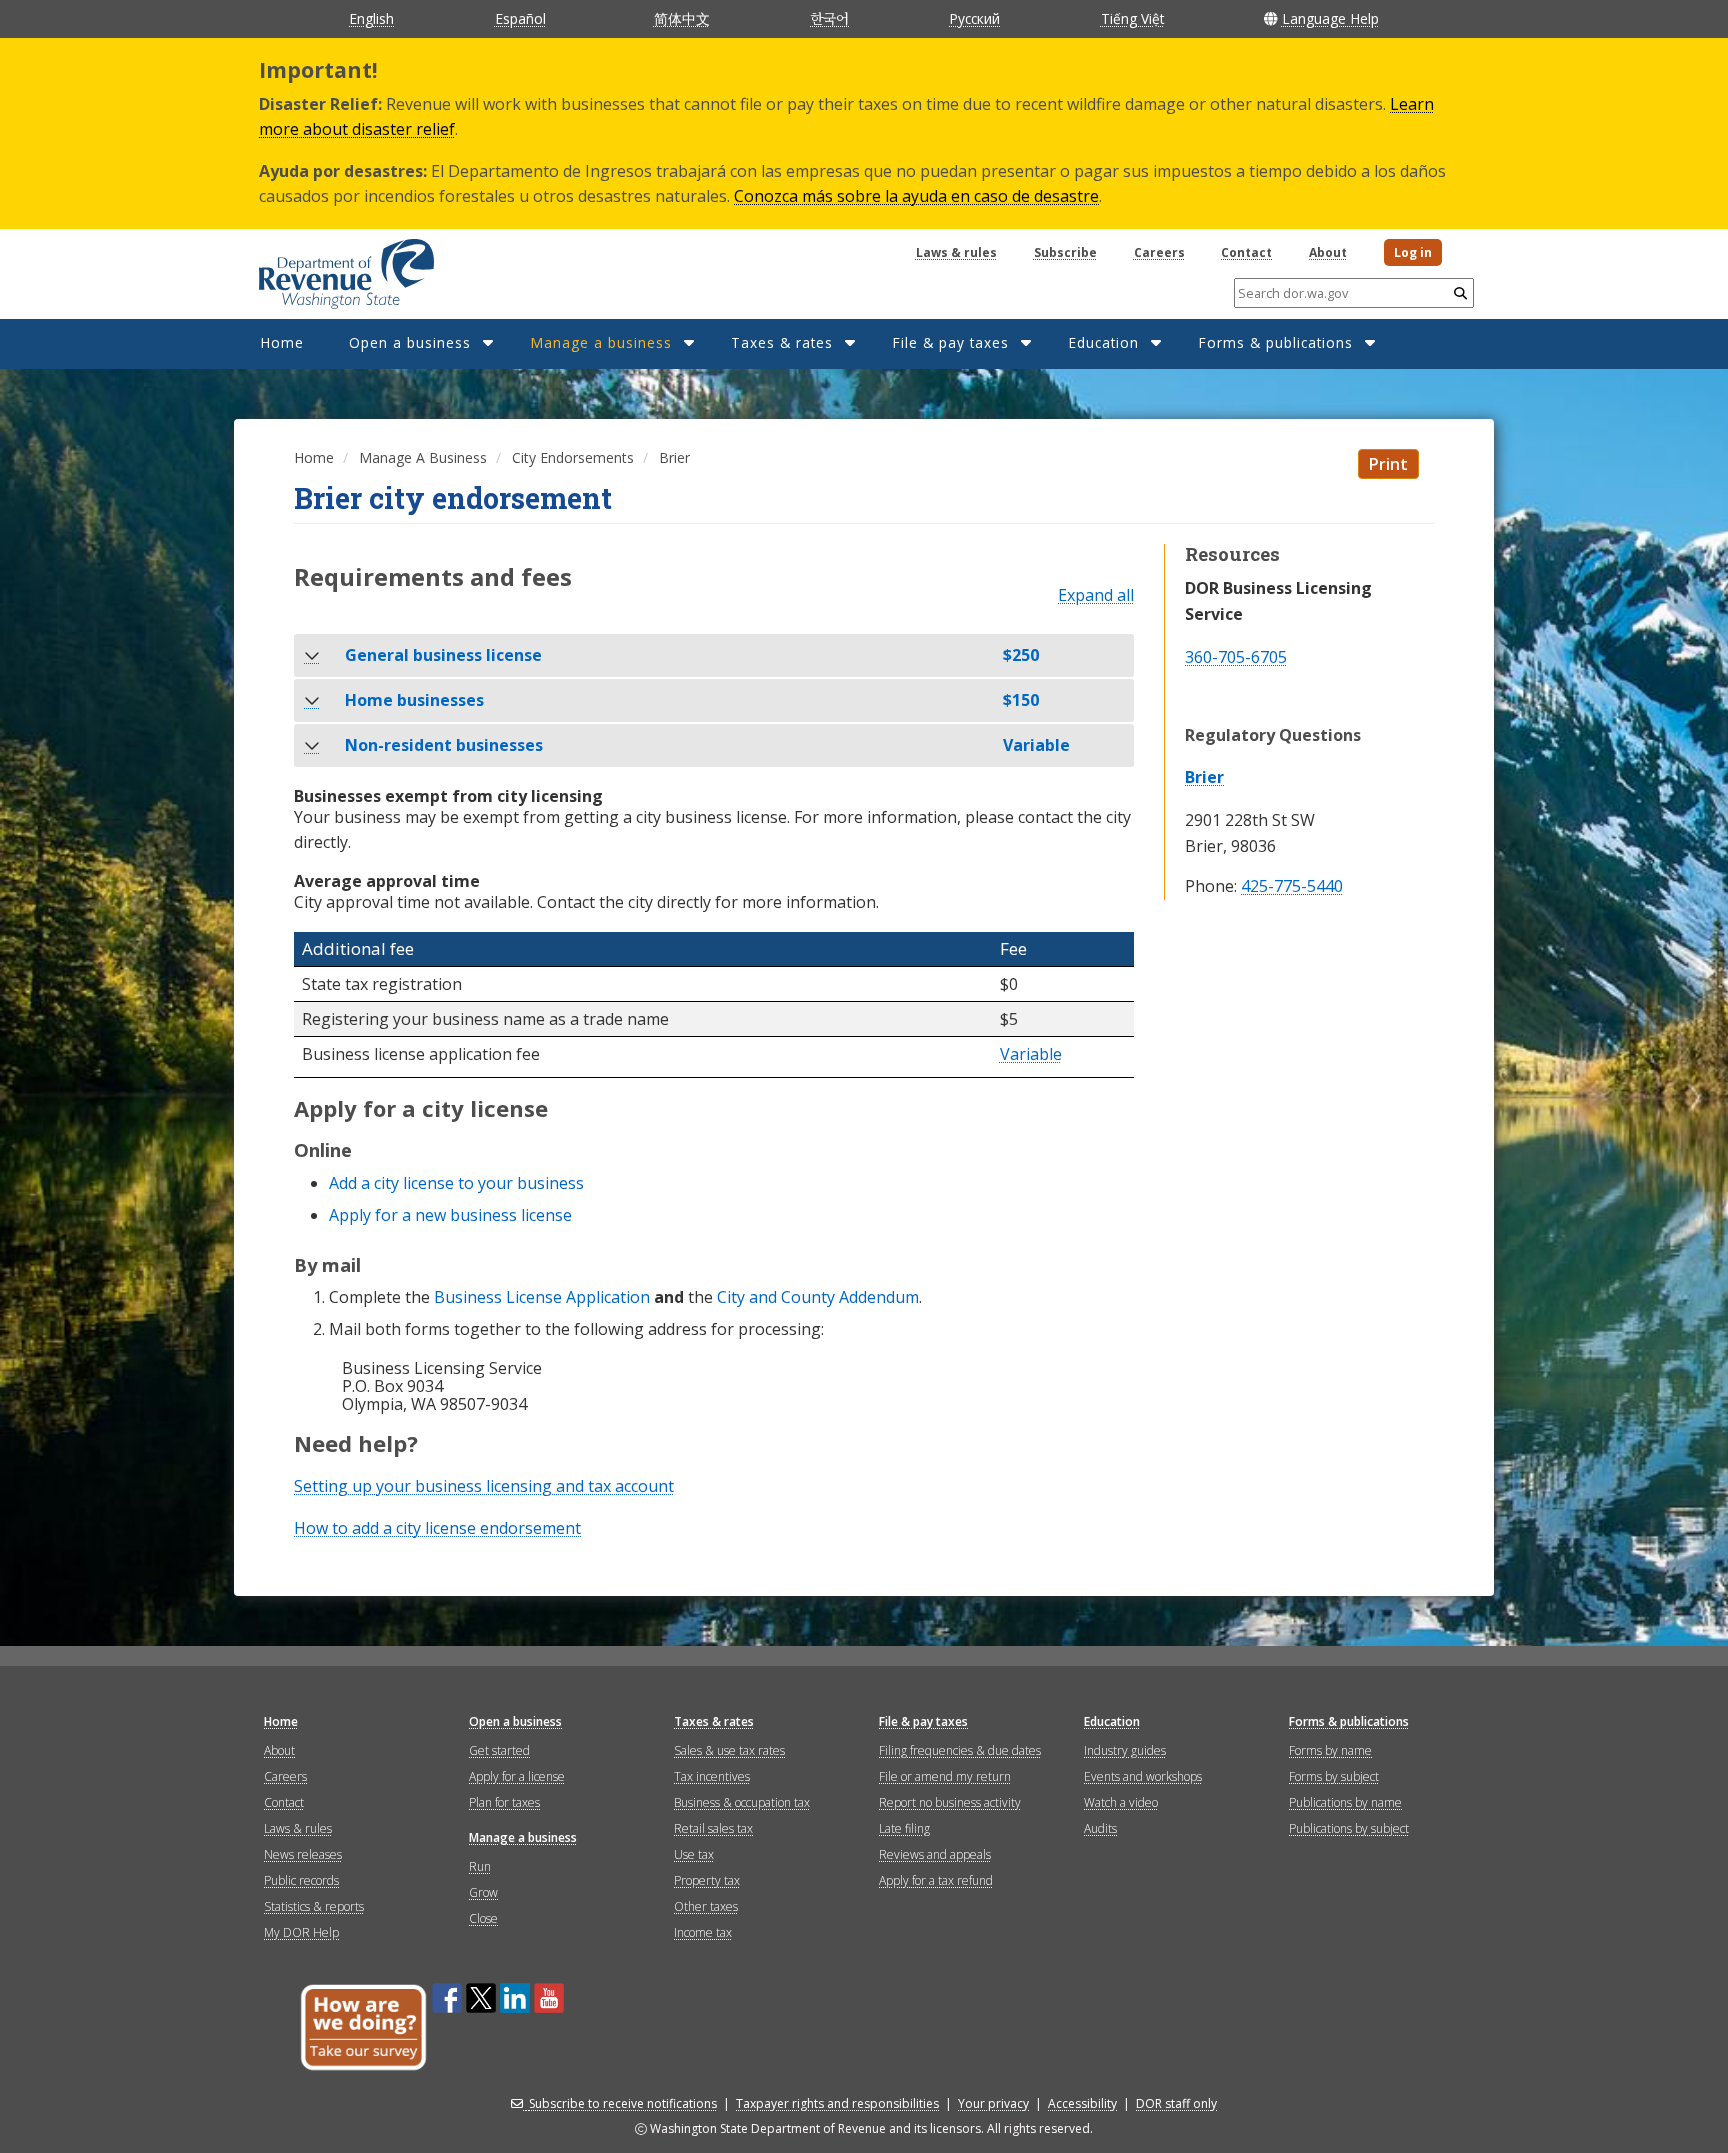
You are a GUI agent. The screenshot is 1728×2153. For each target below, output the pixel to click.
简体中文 (682, 18)
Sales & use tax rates (729, 1750)
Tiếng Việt (1132, 18)
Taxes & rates (782, 342)
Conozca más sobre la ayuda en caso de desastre (916, 196)
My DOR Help (301, 1932)
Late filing (904, 1828)
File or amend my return (945, 1776)
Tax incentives (712, 1776)
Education (1103, 342)
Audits (1100, 1828)
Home (282, 342)
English (371, 18)
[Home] (321, 267)
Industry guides (1125, 1750)
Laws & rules (956, 252)
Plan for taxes (504, 1802)
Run (480, 1866)
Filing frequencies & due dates (960, 1750)
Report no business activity (950, 1802)
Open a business (410, 342)
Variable (1031, 1055)
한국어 (829, 18)
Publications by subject (1349, 1828)
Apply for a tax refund (936, 1880)
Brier (1204, 777)
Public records (301, 1880)
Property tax (707, 1880)
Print (1388, 464)
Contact (1246, 252)
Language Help (1330, 18)
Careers (1159, 252)
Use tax (694, 1854)
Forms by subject (1334, 1776)
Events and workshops (1143, 1776)
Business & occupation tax (742, 1802)
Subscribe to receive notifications (623, 2103)
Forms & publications (1275, 342)
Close (483, 1918)
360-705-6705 (1236, 657)
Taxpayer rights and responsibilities (837, 2103)
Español (520, 18)
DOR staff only (1176, 2103)
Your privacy (993, 2103)
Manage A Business (423, 457)
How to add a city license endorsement (437, 1528)
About (1328, 252)
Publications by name (1345, 1802)
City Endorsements (573, 457)
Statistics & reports (314, 1906)
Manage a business (601, 342)
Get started (499, 1750)
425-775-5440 (1292, 886)
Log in (1413, 252)
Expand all (1096, 596)
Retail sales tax (713, 1828)
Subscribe (1065, 252)
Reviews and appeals (935, 1854)
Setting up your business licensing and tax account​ (484, 1486)
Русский (974, 18)
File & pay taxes (950, 342)
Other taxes (706, 1906)
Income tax (703, 1932)
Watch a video (1121, 1802)
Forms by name (1330, 1750)
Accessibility (1082, 2103)
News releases (303, 1854)
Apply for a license (517, 1776)
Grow (483, 1892)
